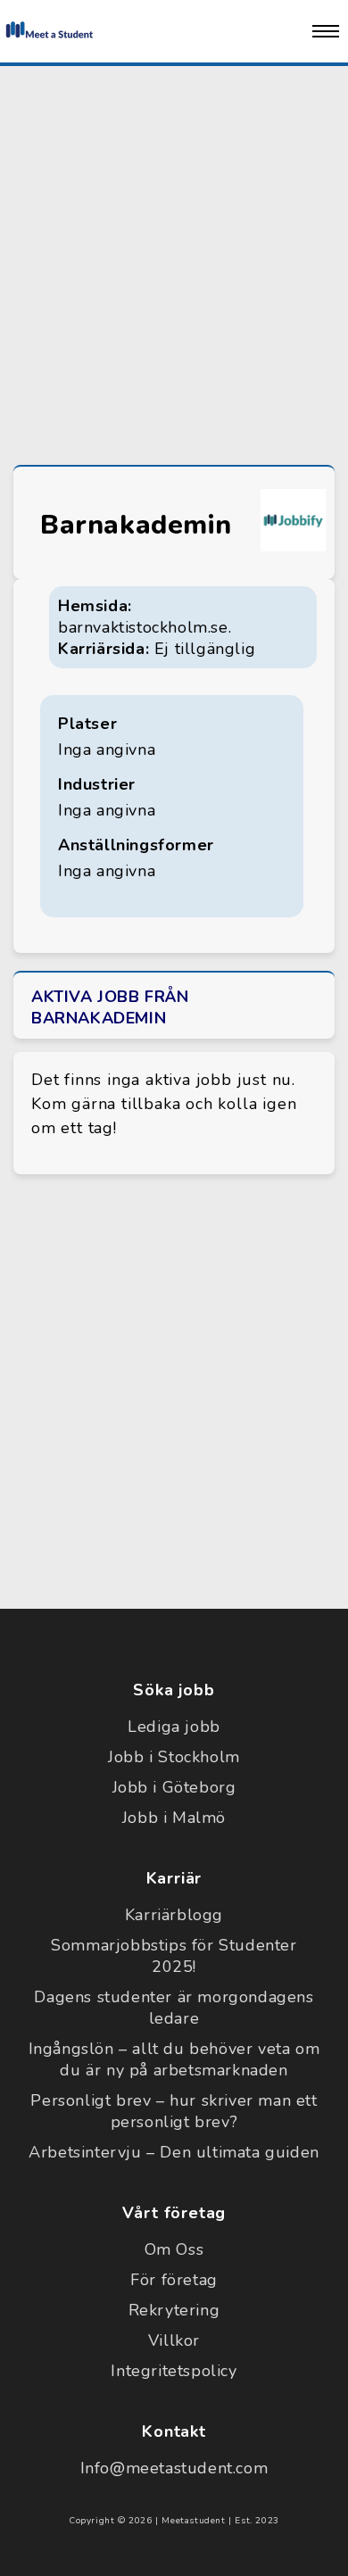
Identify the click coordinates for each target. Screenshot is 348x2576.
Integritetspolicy (174, 2371)
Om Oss (174, 2249)
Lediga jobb (174, 1727)
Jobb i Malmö (174, 1818)
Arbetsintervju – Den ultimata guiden (174, 2152)
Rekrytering (174, 2310)
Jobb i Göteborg (174, 1787)
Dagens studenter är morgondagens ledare (174, 2008)
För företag (174, 2280)
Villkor (174, 2340)
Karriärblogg (174, 1915)
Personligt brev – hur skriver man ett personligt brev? (174, 2111)
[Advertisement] (174, 261)
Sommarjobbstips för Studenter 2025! (174, 1956)
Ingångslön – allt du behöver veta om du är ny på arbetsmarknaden (174, 2059)
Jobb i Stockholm (174, 1757)
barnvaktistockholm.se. (145, 627)
